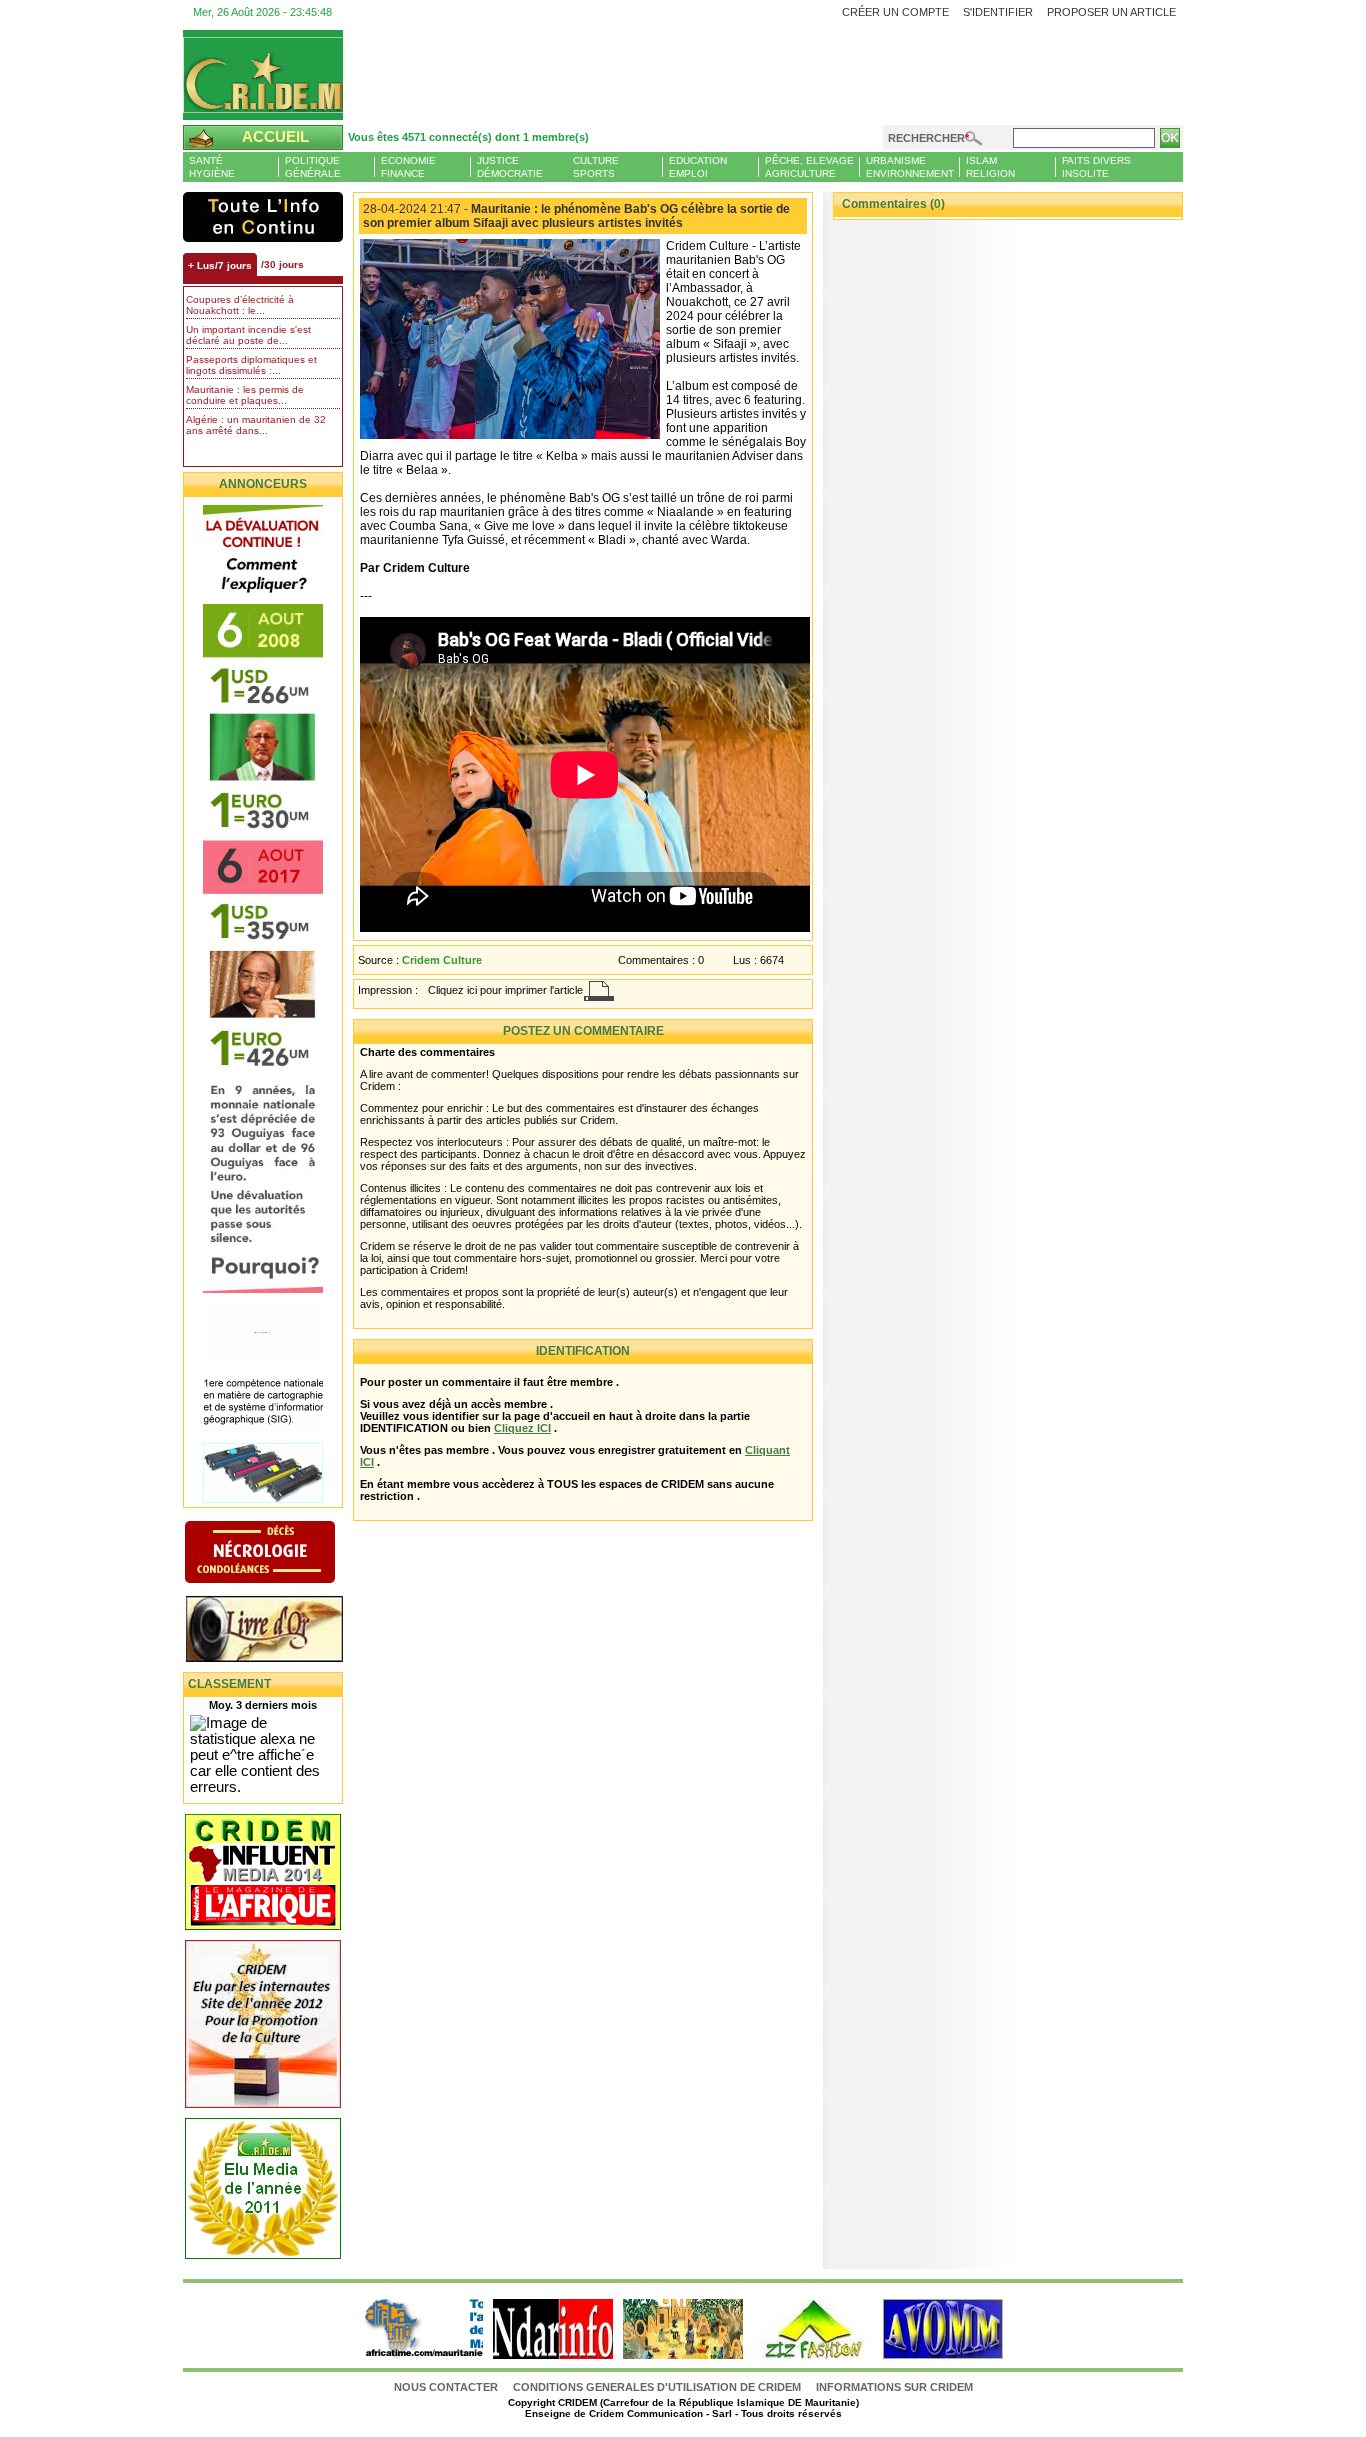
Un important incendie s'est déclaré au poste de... (248, 335)
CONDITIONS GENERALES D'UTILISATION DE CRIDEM (657, 2387)
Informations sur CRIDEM (894, 2387)
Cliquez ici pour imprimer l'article (505, 990)
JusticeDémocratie (510, 167)
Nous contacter (447, 2387)
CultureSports (596, 167)
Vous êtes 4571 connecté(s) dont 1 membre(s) (468, 137)
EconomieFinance (408, 167)
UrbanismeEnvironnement (910, 167)
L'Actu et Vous (263, 217)
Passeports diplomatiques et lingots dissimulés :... (251, 365)
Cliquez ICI (522, 1428)
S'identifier (998, 12)
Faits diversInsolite (1096, 167)
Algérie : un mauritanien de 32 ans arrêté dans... (256, 425)
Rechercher (926, 138)
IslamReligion (990, 167)
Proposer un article (1111, 12)
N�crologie (280, 1554)
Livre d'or (280, 1631)
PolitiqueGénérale (313, 167)
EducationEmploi (698, 167)
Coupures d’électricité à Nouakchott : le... (240, 305)
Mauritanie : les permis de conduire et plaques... (245, 395)
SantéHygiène (212, 167)
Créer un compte (895, 12)
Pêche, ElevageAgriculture (809, 167)
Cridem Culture (442, 960)
